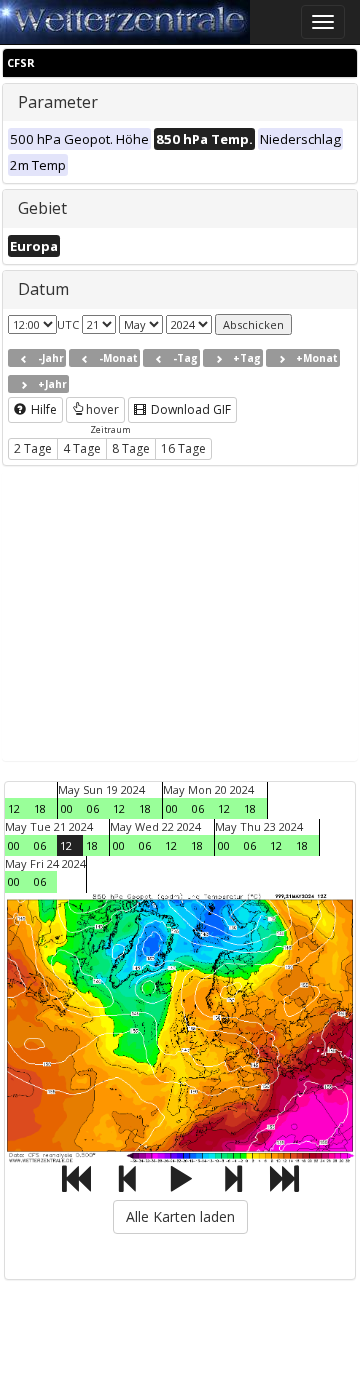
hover (102, 409)
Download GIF (189, 409)
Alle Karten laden (180, 1216)
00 (67, 808)
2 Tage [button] (33, 448)
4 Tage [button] (82, 448)
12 (14, 808)
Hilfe (42, 409)
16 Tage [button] (183, 448)
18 (40, 808)
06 (93, 808)
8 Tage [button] (131, 448)
